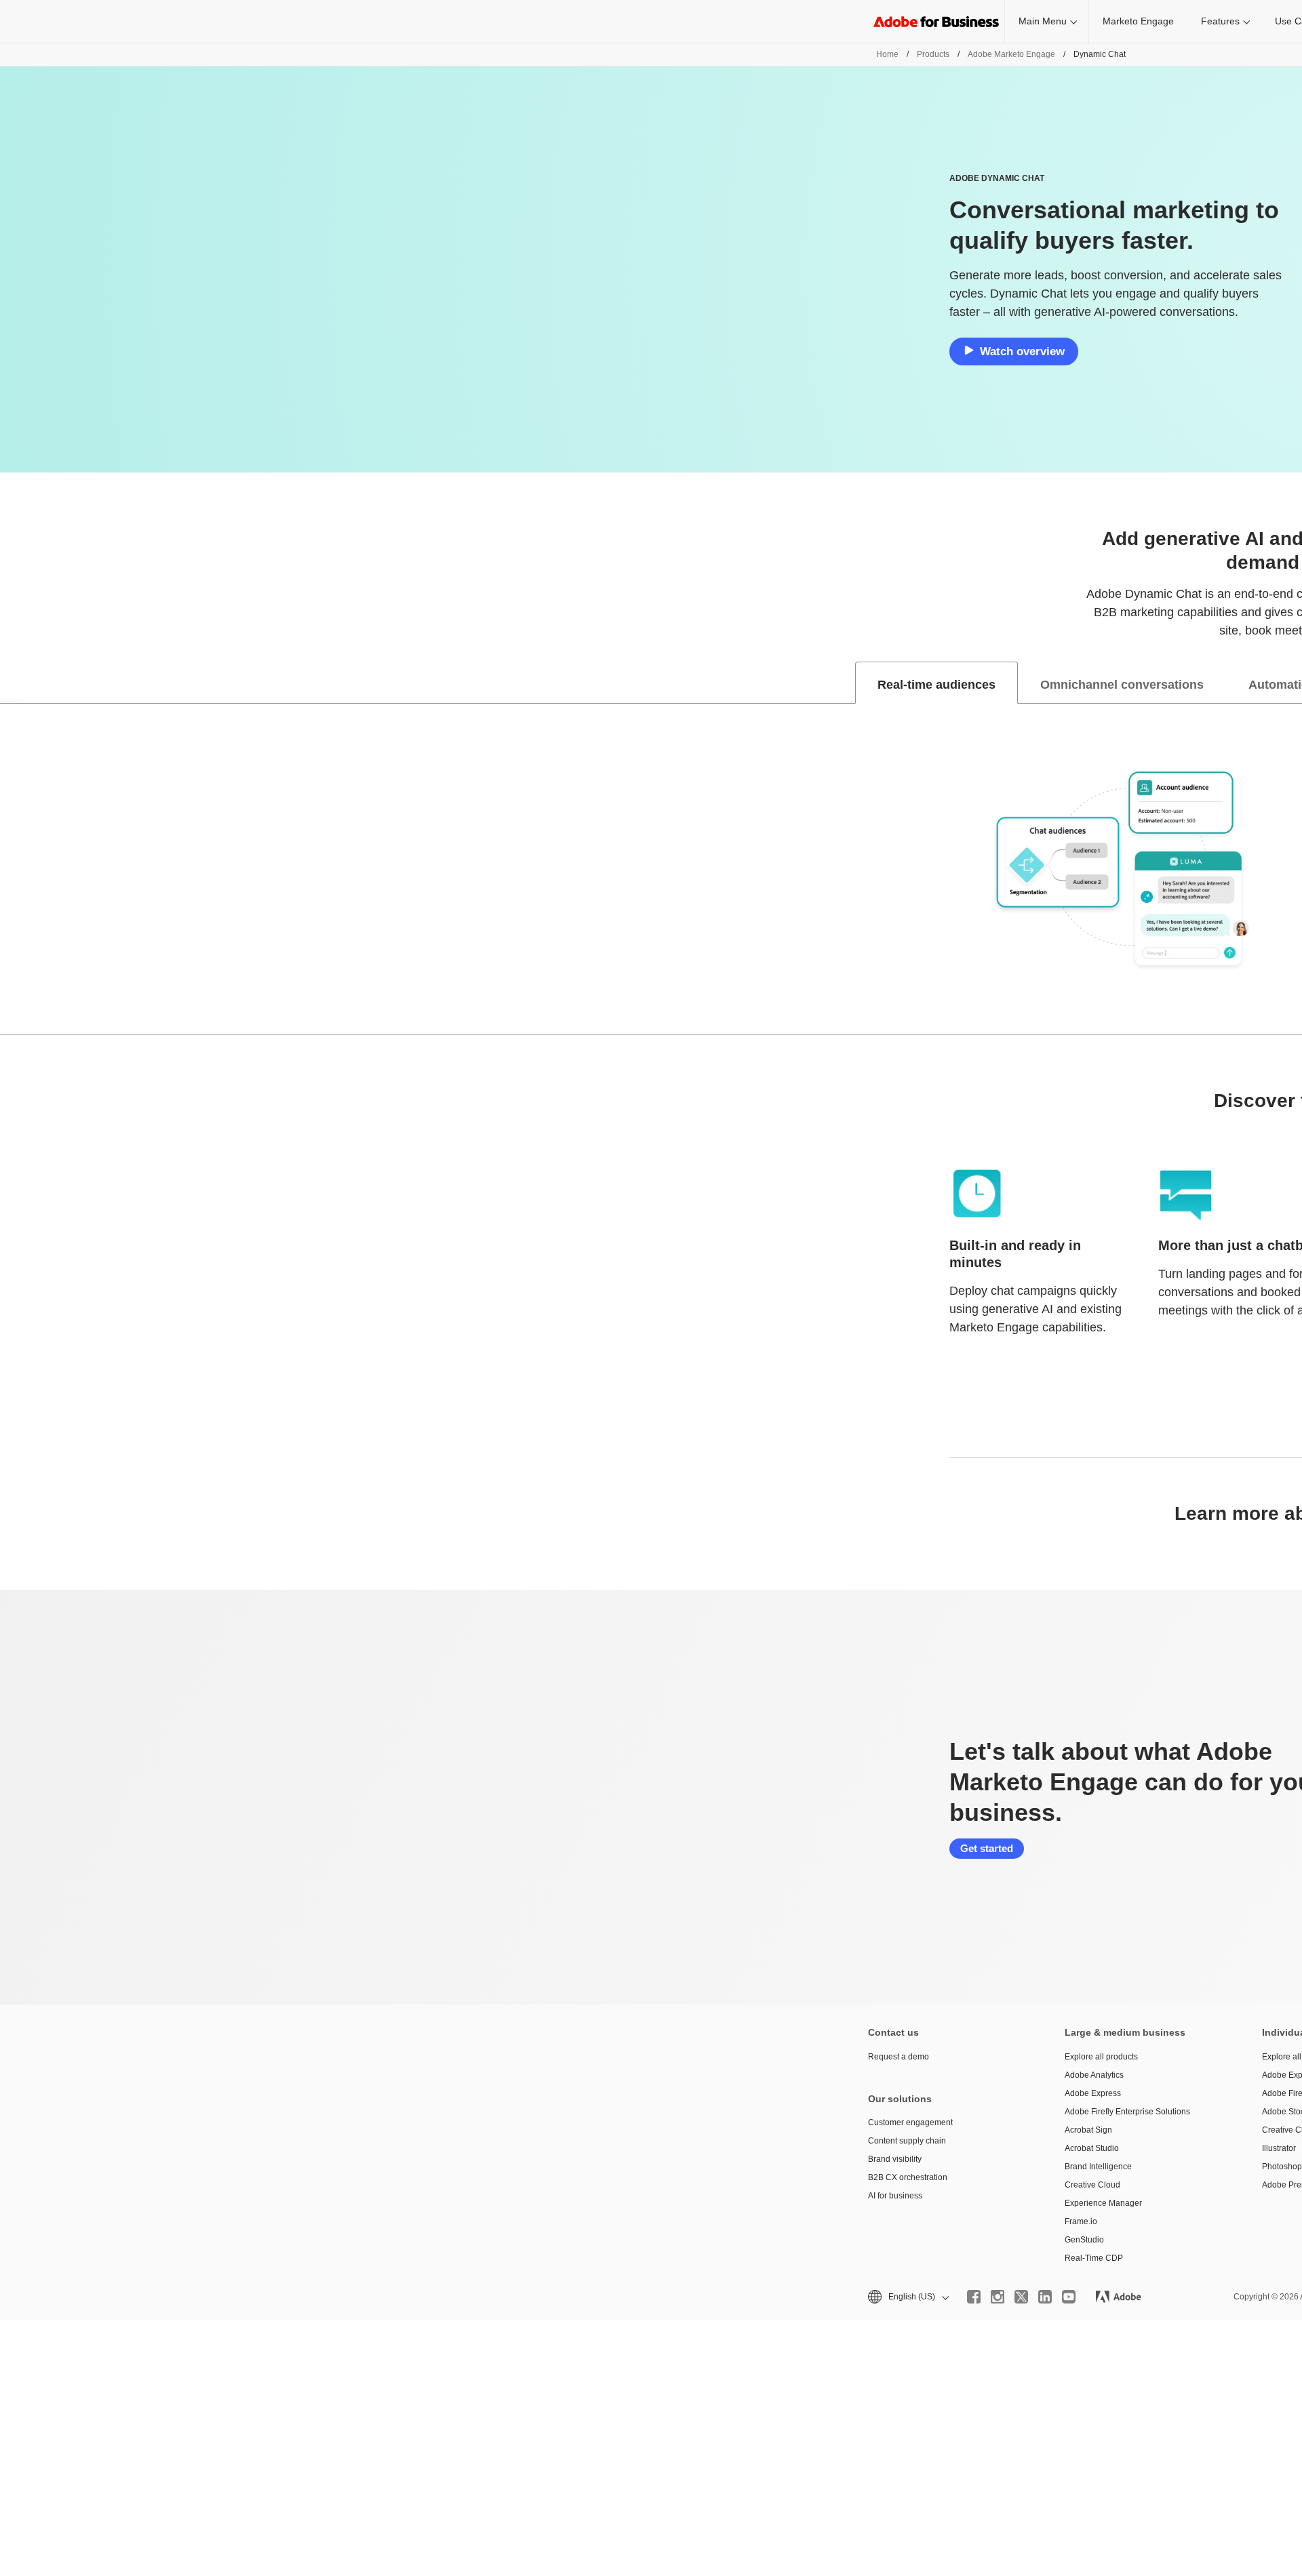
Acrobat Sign (1088, 2130)
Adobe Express (1093, 2093)
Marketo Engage (1138, 21)
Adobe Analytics (1094, 2075)
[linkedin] (1045, 2297)
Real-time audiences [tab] (936, 685)
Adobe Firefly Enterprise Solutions (1127, 2112)
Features (1220, 21)
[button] (907, 2297)
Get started (987, 1848)
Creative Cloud (1092, 2185)
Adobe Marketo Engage (1011, 54)
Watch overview (1022, 351)
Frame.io (1081, 2221)
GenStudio (1084, 2240)
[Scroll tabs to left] (11, 683)
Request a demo (899, 2057)
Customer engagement (910, 2122)
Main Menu (1043, 21)
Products (933, 54)
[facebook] (974, 2297)
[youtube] (1069, 2297)
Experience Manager (1103, 2203)
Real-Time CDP (1094, 2258)
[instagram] (998, 2297)
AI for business (895, 2196)
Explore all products (1101, 2057)
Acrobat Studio (1092, 2148)
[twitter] (1021, 2297)
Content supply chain (907, 2141)
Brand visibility (895, 2159)
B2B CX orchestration (908, 2177)
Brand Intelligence (1098, 2167)
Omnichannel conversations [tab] (1122, 685)
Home (887, 54)
